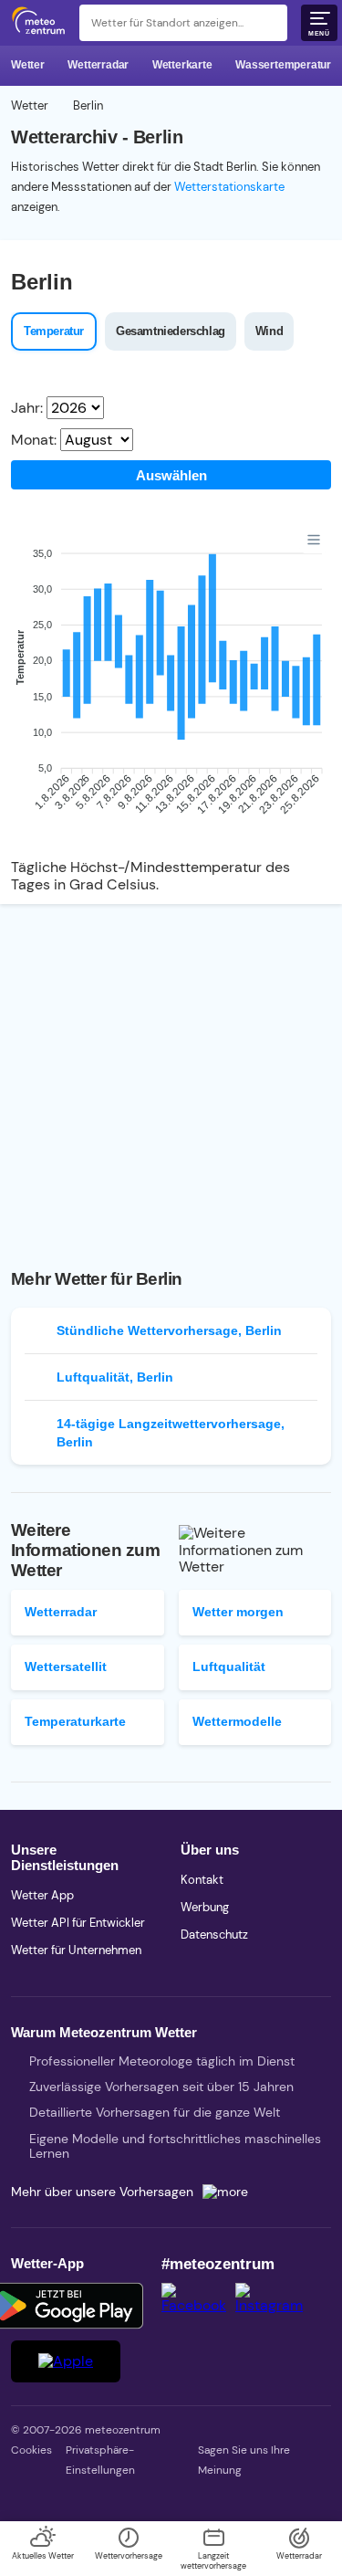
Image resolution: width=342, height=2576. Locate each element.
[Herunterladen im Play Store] (66, 2306)
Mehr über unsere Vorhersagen (102, 2192)
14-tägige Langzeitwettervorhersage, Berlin (171, 1433)
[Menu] (314, 540)
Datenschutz (214, 1935)
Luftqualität (229, 1667)
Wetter (28, 65)
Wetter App (42, 1895)
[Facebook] (198, 2305)
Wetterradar (98, 65)
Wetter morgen (238, 1612)
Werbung (205, 1907)
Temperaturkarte (75, 1721)
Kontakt (202, 1880)
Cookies (31, 2450)
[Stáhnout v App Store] (66, 2361)
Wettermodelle (237, 1721)
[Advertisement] (171, 1075)
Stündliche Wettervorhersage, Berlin (169, 1330)
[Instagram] (274, 2305)
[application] (171, 686)
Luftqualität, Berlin (115, 1377)
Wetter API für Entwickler (78, 1923)
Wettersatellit (66, 1667)
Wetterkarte (182, 65)
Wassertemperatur (283, 65)
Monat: (34, 440)
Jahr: (27, 408)
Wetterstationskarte (229, 187)
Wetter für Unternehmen (76, 1950)
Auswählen (171, 475)
